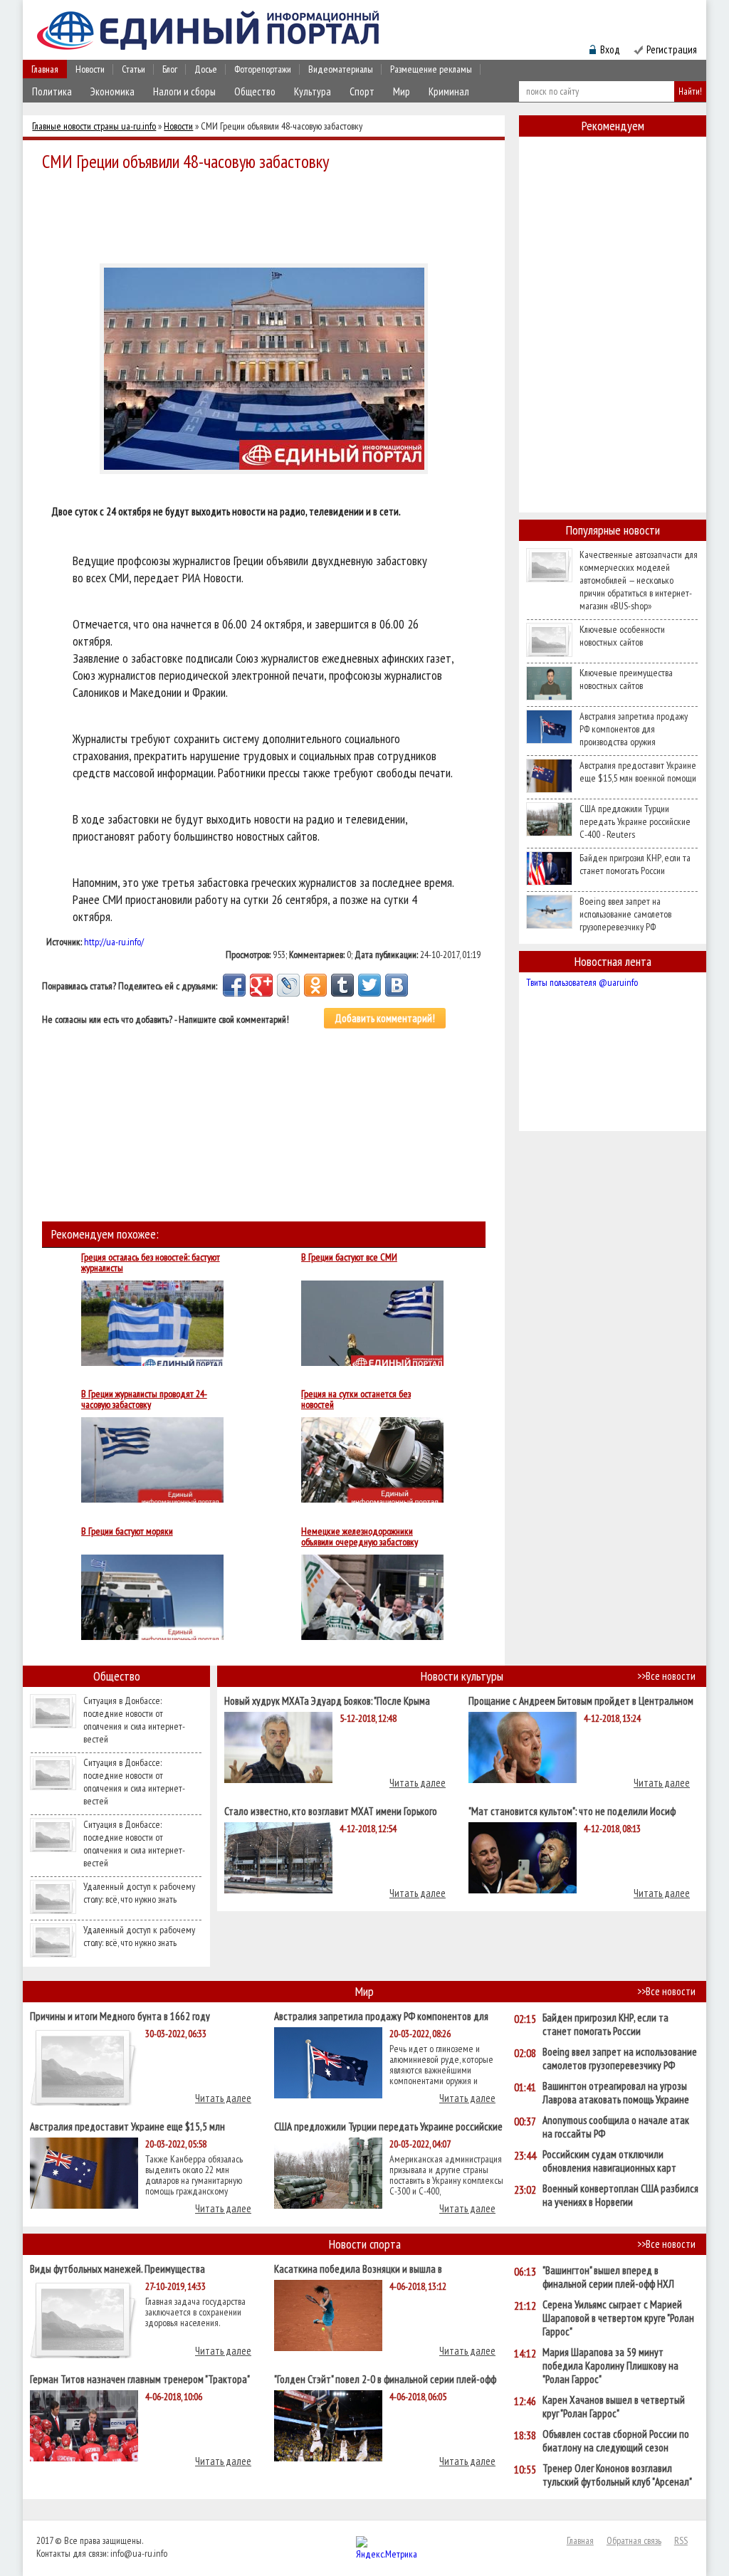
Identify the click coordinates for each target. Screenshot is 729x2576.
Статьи (133, 69)
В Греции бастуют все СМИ (349, 1258)
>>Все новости (666, 1676)
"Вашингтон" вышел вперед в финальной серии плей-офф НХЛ (608, 2277)
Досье (206, 69)
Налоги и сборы (184, 91)
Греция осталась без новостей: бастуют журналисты (151, 1263)
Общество (255, 91)
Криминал (449, 91)
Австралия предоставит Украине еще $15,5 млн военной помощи (638, 772)
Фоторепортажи (263, 69)
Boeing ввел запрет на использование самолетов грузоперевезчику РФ (625, 914)
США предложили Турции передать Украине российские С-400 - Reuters (635, 821)
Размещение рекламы (431, 69)
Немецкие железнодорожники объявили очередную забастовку (360, 1537)
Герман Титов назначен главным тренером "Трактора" (140, 2378)
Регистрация (672, 49)
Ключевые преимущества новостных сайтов (626, 679)
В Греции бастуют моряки (127, 1532)
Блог (170, 69)
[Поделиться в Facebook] (234, 985)
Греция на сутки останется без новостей (356, 1399)
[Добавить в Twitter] (369, 985)
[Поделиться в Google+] (261, 985)
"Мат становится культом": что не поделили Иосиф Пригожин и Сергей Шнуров (572, 1810)
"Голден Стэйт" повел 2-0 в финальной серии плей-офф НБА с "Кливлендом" (385, 2378)
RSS (681, 2540)
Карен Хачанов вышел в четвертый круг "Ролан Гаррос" (614, 2407)
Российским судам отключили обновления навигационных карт (609, 2161)
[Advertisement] (268, 215)
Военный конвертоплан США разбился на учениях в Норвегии (620, 2195)
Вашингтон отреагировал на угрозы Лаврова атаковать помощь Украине (616, 2093)
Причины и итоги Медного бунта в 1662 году (120, 2015)
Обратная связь (634, 2540)
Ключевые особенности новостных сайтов (622, 636)
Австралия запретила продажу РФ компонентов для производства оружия (634, 729)
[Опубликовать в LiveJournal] (288, 985)
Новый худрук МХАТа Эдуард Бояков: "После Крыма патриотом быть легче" (327, 1700)
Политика (52, 91)
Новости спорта (365, 2244)
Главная (45, 69)
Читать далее (418, 1783)
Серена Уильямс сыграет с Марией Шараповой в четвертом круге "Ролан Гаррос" (618, 2318)
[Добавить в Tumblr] (342, 985)
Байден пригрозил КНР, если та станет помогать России (635, 864)
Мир (402, 91)
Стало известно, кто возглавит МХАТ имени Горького (331, 1810)
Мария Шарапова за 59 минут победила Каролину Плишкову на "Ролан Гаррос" (610, 2366)
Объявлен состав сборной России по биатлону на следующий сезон (616, 2441)
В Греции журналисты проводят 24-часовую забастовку (144, 1399)
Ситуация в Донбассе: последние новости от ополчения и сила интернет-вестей (134, 1720)
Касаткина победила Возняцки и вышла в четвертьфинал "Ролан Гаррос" (358, 2268)
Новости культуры (462, 1676)
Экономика (112, 91)
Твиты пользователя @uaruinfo (582, 982)
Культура (313, 91)
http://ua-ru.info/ (114, 942)
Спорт (362, 91)
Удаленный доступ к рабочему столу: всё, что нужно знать (139, 1893)
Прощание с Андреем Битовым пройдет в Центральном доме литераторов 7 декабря (581, 1700)
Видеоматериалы (341, 69)
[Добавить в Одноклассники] (315, 985)
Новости (90, 69)
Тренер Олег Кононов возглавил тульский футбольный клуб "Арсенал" (617, 2475)
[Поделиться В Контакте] (397, 985)
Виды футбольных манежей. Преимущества (117, 2268)
